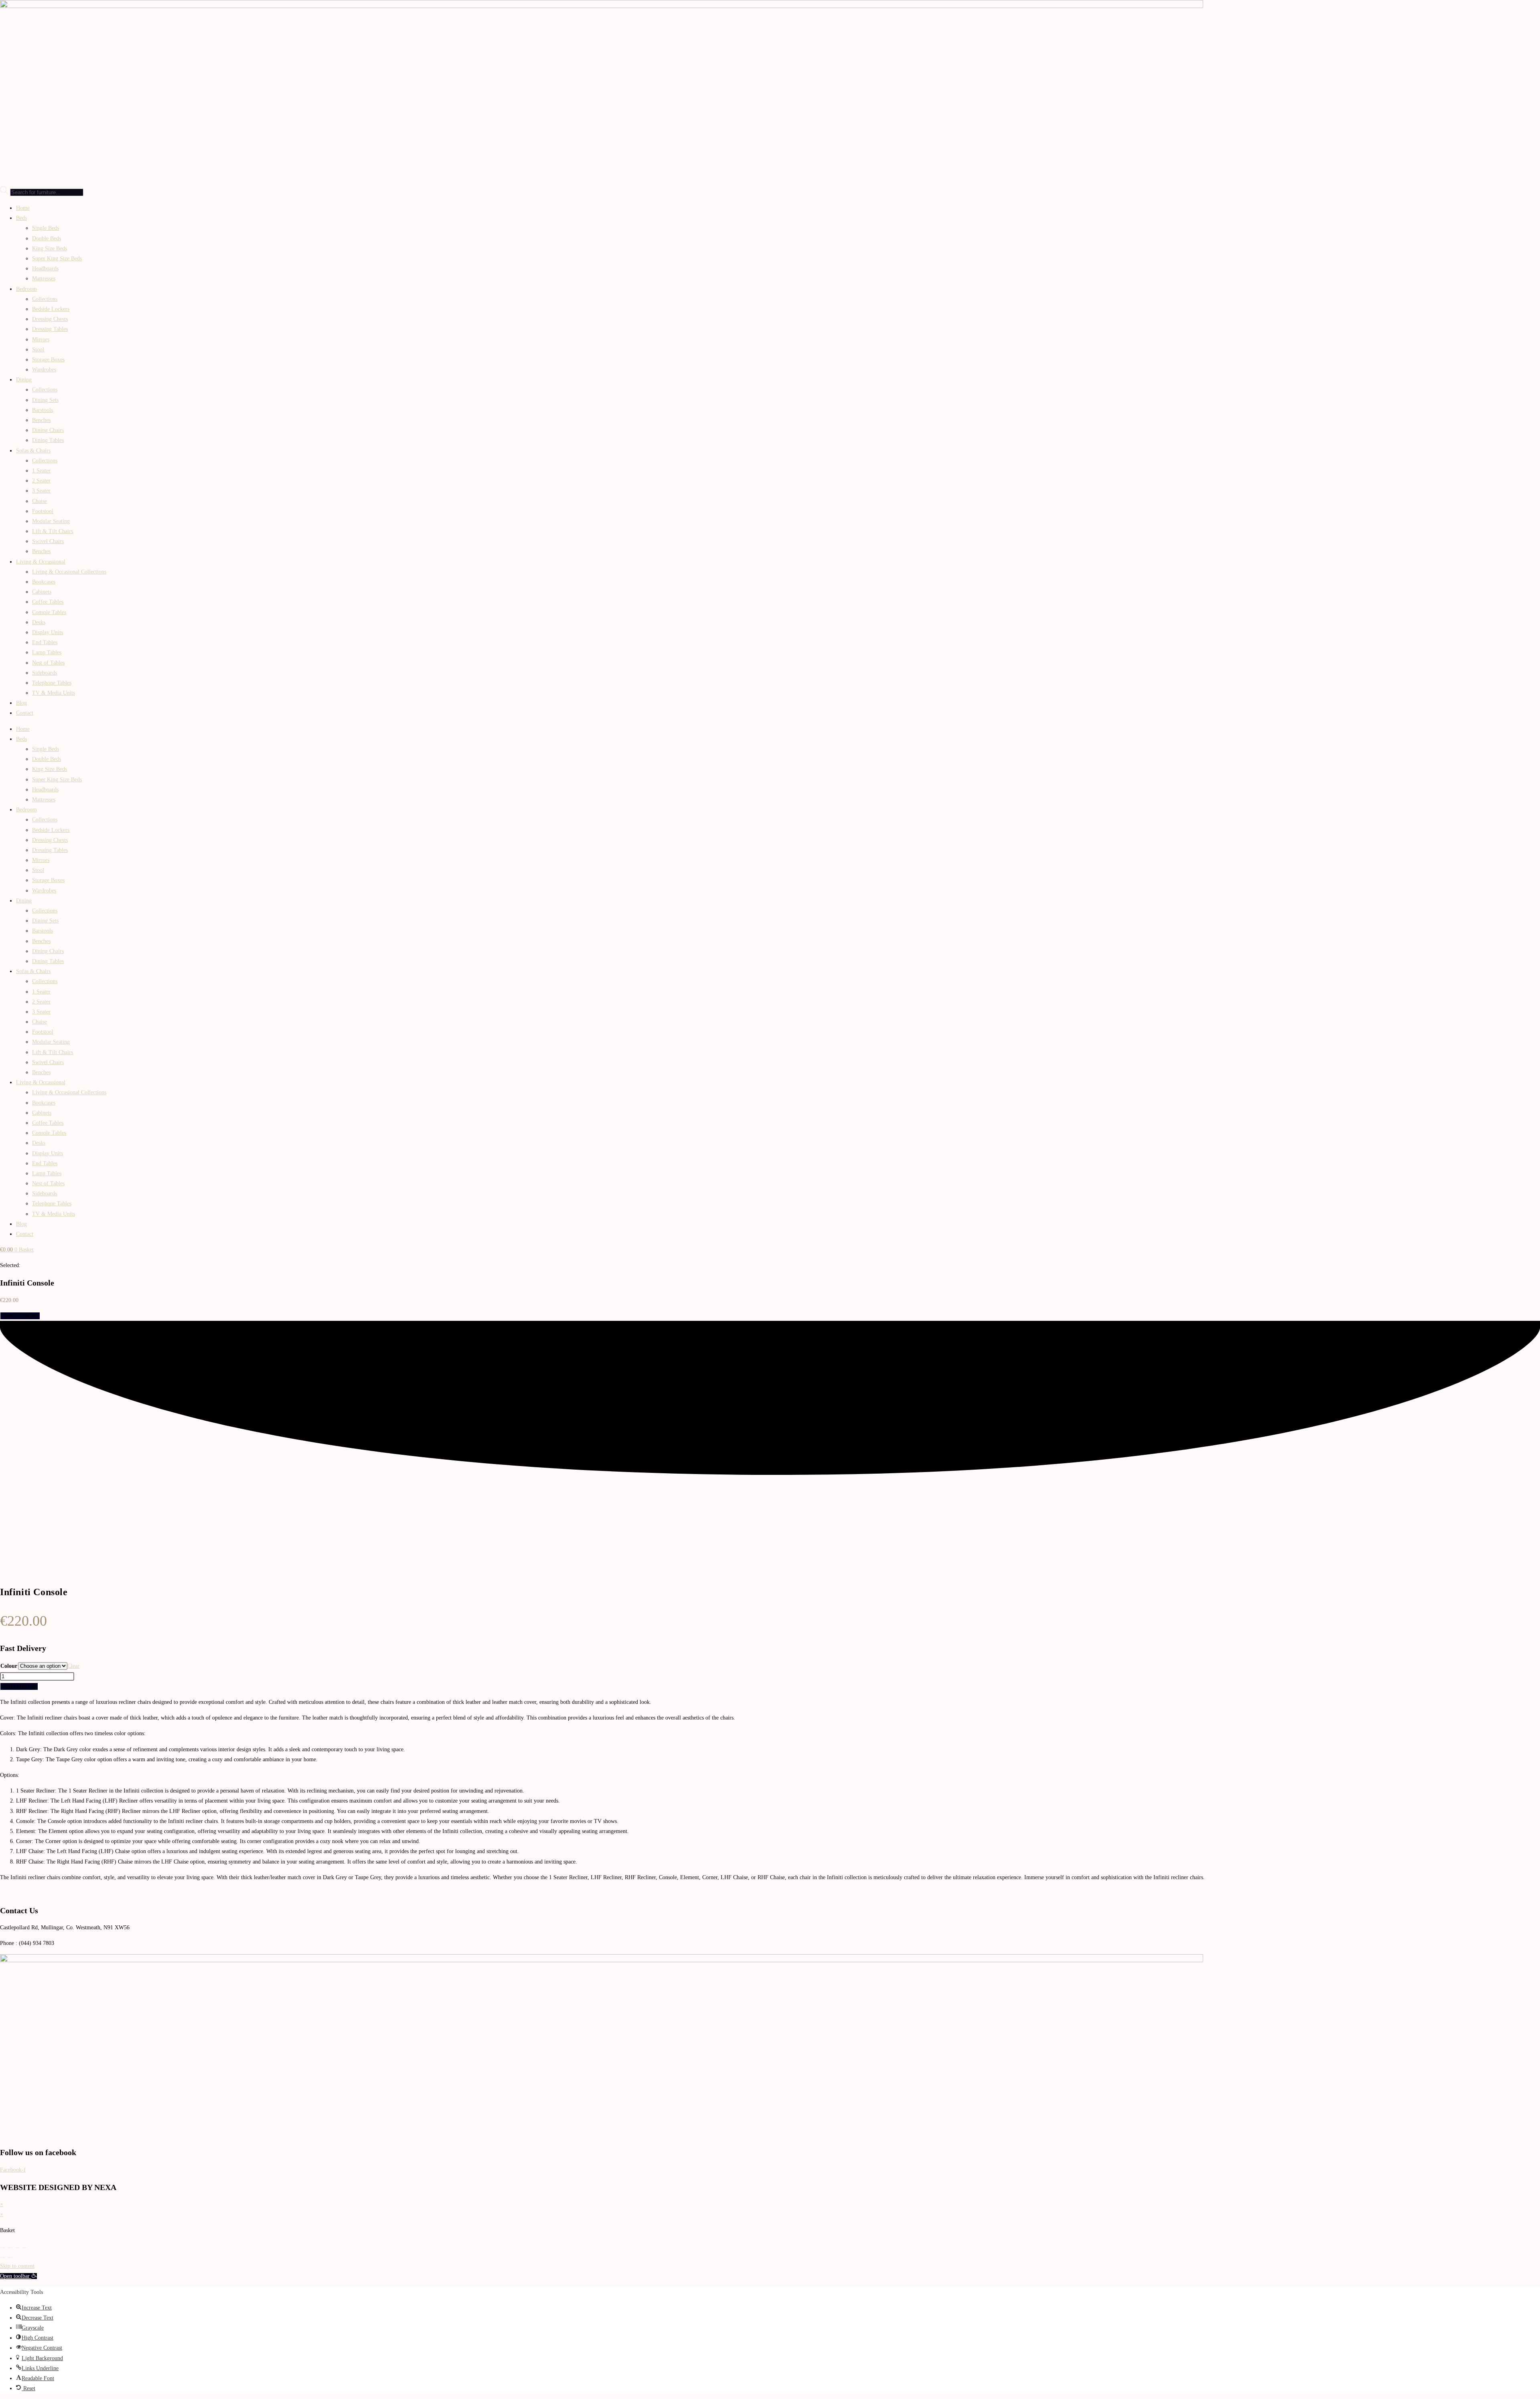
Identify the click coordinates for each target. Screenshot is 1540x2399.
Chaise (40, 501)
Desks (39, 622)
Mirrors (41, 340)
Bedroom (26, 289)
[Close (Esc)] (24, 2248)
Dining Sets (45, 400)
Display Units (48, 632)
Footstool (43, 511)
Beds (21, 218)
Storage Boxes (48, 360)
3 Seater (41, 491)
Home (23, 208)
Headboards (45, 269)
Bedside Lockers (51, 309)
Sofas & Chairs (33, 451)
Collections (45, 299)
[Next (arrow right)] (10, 2258)
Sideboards (45, 673)
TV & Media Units (54, 693)
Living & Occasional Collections (69, 572)
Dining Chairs (48, 430)
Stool (38, 350)
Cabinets (42, 592)
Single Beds (46, 228)
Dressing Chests (50, 319)
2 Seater (41, 481)
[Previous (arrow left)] (3, 2258)
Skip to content (17, 2266)
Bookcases (44, 582)
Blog (21, 703)
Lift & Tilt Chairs (53, 531)
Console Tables (49, 612)
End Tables (45, 642)
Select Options (20, 1316)
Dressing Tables (50, 329)
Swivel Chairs (48, 541)
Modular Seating (51, 521)
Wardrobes (44, 370)
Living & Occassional (41, 562)
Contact (25, 713)
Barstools (43, 410)
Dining (24, 380)
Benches (41, 420)
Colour (9, 1666)
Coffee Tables (48, 602)
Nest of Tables (48, 663)
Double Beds (47, 238)
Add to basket (19, 1686)
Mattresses (44, 279)
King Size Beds (50, 248)
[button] (18, 2276)
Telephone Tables (52, 683)
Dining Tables (48, 440)
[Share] (17, 2248)
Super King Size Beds (57, 259)
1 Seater (41, 471)
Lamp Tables (47, 652)
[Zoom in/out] (3, 2248)
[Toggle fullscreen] (10, 2248)
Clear (73, 1666)
